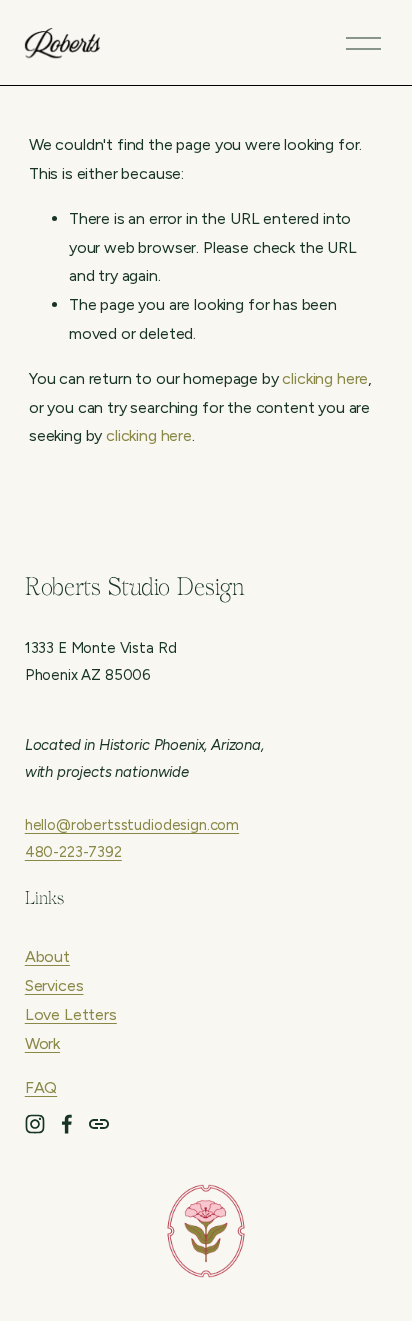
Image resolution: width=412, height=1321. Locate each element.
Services (54, 985)
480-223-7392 (73, 852)
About (47, 956)
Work (42, 1043)
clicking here (325, 378)
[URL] (99, 1124)
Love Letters (71, 1014)
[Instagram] (35, 1124)
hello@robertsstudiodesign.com (132, 825)
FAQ (41, 1087)
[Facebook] (67, 1124)
